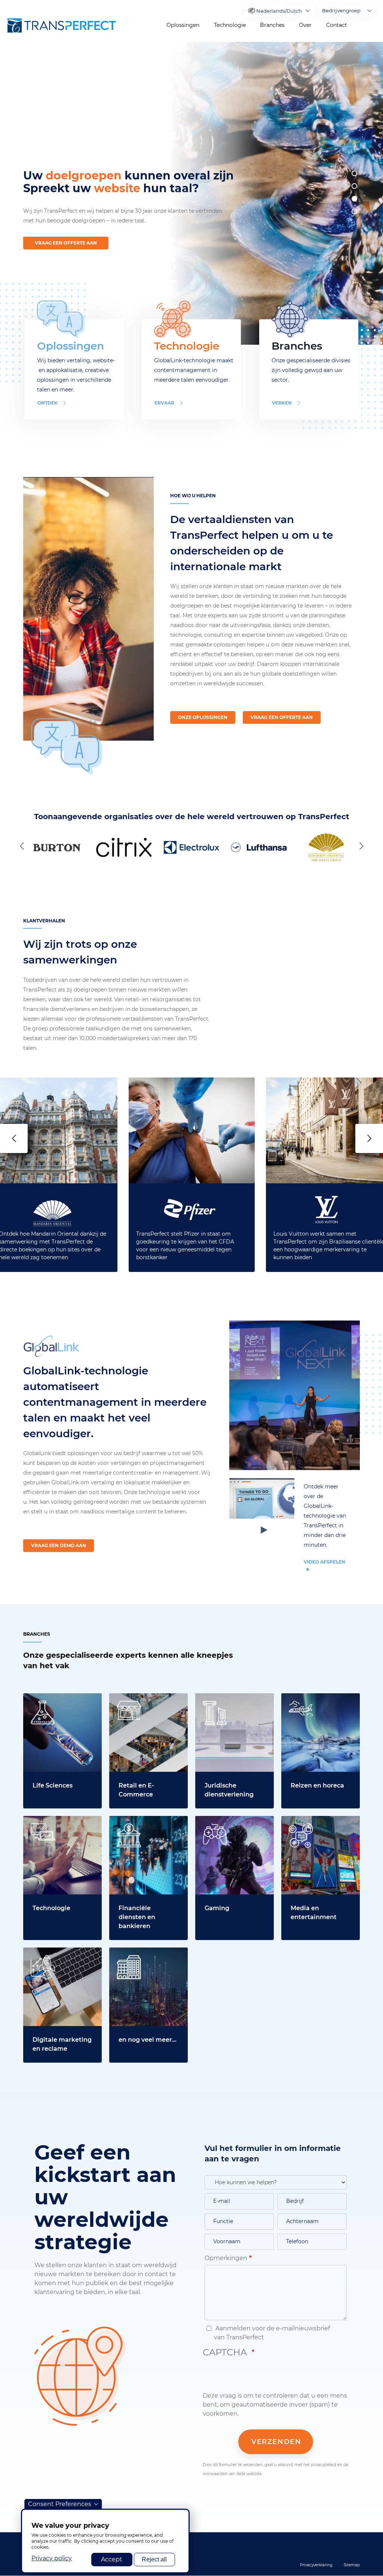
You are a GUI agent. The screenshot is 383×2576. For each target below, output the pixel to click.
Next (360, 846)
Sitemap (352, 2565)
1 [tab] (354, 173)
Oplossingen (183, 25)
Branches (272, 25)
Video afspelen (324, 1562)
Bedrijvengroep (341, 10)
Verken (282, 403)
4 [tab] (354, 211)
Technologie (230, 25)
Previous (23, 846)
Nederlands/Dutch (279, 11)
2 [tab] (354, 186)
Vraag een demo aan (59, 1545)
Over (305, 25)
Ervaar (164, 403)
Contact (337, 25)
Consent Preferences (60, 2504)
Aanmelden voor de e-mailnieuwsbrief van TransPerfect (272, 2333)
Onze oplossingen (203, 717)
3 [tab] (354, 199)
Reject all (154, 2559)
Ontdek (48, 403)
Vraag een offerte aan (66, 243)
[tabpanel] (274, 193)
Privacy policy (52, 2558)
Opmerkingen (226, 2258)
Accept (112, 2559)
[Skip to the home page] (62, 25)
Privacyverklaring (316, 2565)
